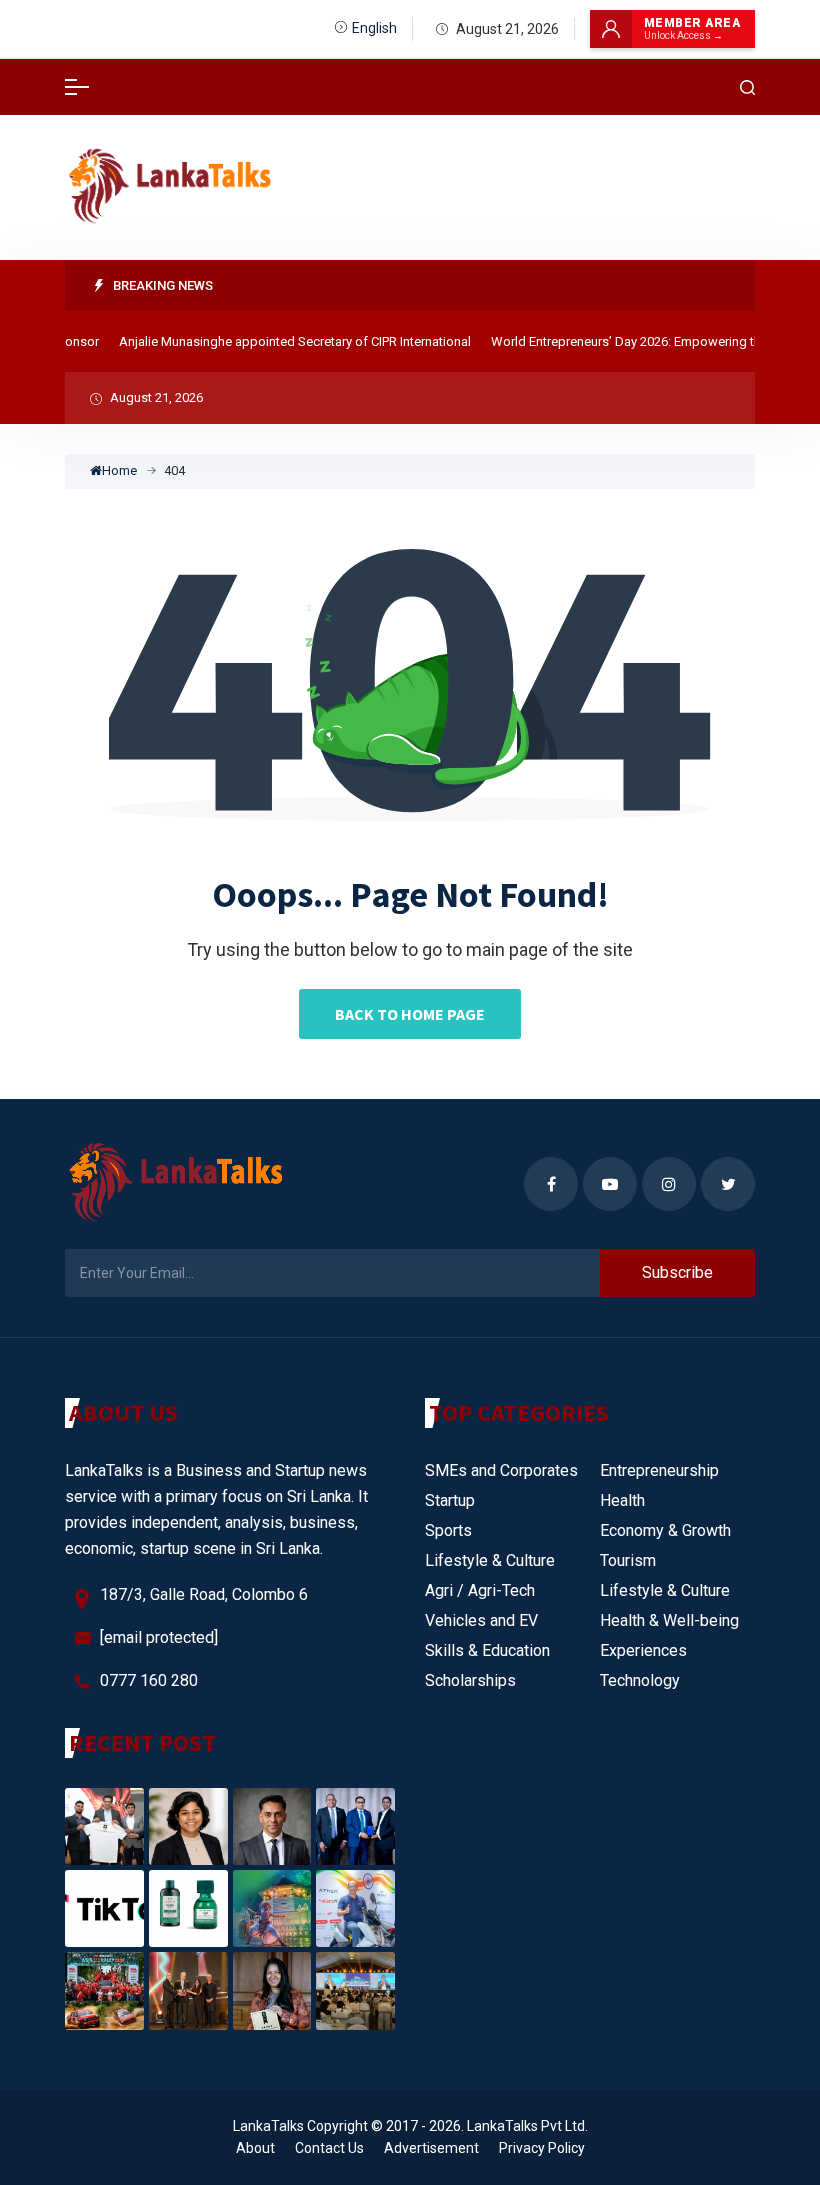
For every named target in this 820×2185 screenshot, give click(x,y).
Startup (450, 1500)
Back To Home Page (410, 1014)
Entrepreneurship (659, 1470)
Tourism (628, 1560)
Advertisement (431, 2148)
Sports (448, 1530)
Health (622, 1500)
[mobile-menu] (77, 87)
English (374, 28)
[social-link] (551, 1184)
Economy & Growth (665, 1530)
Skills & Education (487, 1650)
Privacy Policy (542, 2148)
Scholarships (470, 1680)
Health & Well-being (669, 1620)
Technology (640, 1680)
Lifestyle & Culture (490, 1560)
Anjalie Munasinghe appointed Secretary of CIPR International (279, 341)
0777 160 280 (149, 1680)
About (255, 2148)
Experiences (643, 1650)
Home (119, 470)
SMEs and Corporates (501, 1470)
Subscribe (677, 1272)
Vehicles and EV (481, 1620)
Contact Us (329, 2148)
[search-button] (748, 87)
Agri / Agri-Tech (480, 1590)
